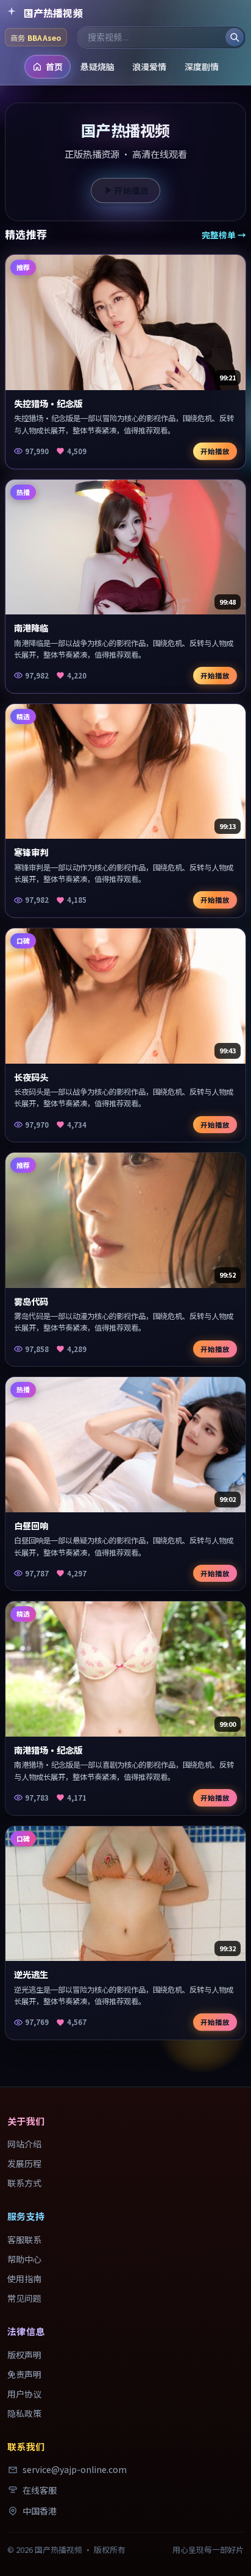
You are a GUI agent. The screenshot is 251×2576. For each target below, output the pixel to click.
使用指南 (24, 2279)
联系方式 (24, 2183)
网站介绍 (24, 2144)
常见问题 (24, 2298)
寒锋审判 (31, 852)
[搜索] (235, 37)
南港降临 (31, 628)
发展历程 (24, 2163)
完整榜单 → (224, 235)
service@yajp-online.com (75, 2469)
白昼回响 (31, 1525)
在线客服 (40, 2490)
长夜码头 (31, 1077)
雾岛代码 (31, 1301)
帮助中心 (24, 2259)
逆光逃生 (31, 1974)
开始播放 (132, 190)
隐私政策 (24, 2413)
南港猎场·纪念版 (48, 1750)
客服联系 (24, 2240)
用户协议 (24, 2394)
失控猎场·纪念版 (48, 403)
